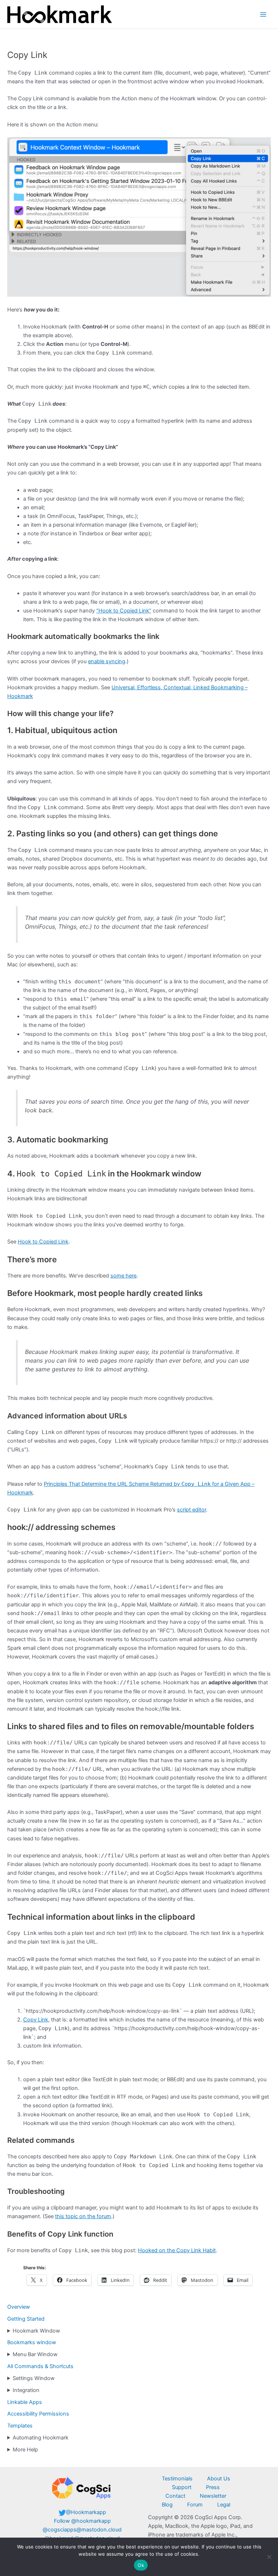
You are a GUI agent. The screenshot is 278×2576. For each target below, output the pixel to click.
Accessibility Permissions (38, 2414)
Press (213, 2487)
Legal (224, 2505)
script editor (191, 1510)
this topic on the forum (83, 2216)
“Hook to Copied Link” (124, 611)
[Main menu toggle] (263, 14)
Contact (175, 2496)
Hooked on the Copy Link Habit (177, 2250)
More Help (25, 2450)
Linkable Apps (25, 2402)
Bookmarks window (32, 2342)
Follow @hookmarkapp (82, 2521)
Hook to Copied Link (43, 1242)
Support (182, 2487)
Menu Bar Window (35, 2354)
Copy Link (36, 2020)
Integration (26, 2390)
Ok (141, 2565)
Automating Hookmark (41, 2438)
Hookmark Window (36, 2331)
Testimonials (177, 2479)
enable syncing (107, 661)
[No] (269, 2557)
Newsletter (213, 2496)
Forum (195, 2505)
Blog (167, 2505)
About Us (219, 2479)
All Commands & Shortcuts (40, 2366)
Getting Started (26, 2319)
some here (123, 1276)
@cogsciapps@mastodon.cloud (82, 2530)
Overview (19, 2307)
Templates (20, 2426)
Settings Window (34, 2378)
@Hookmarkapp (86, 2512)
